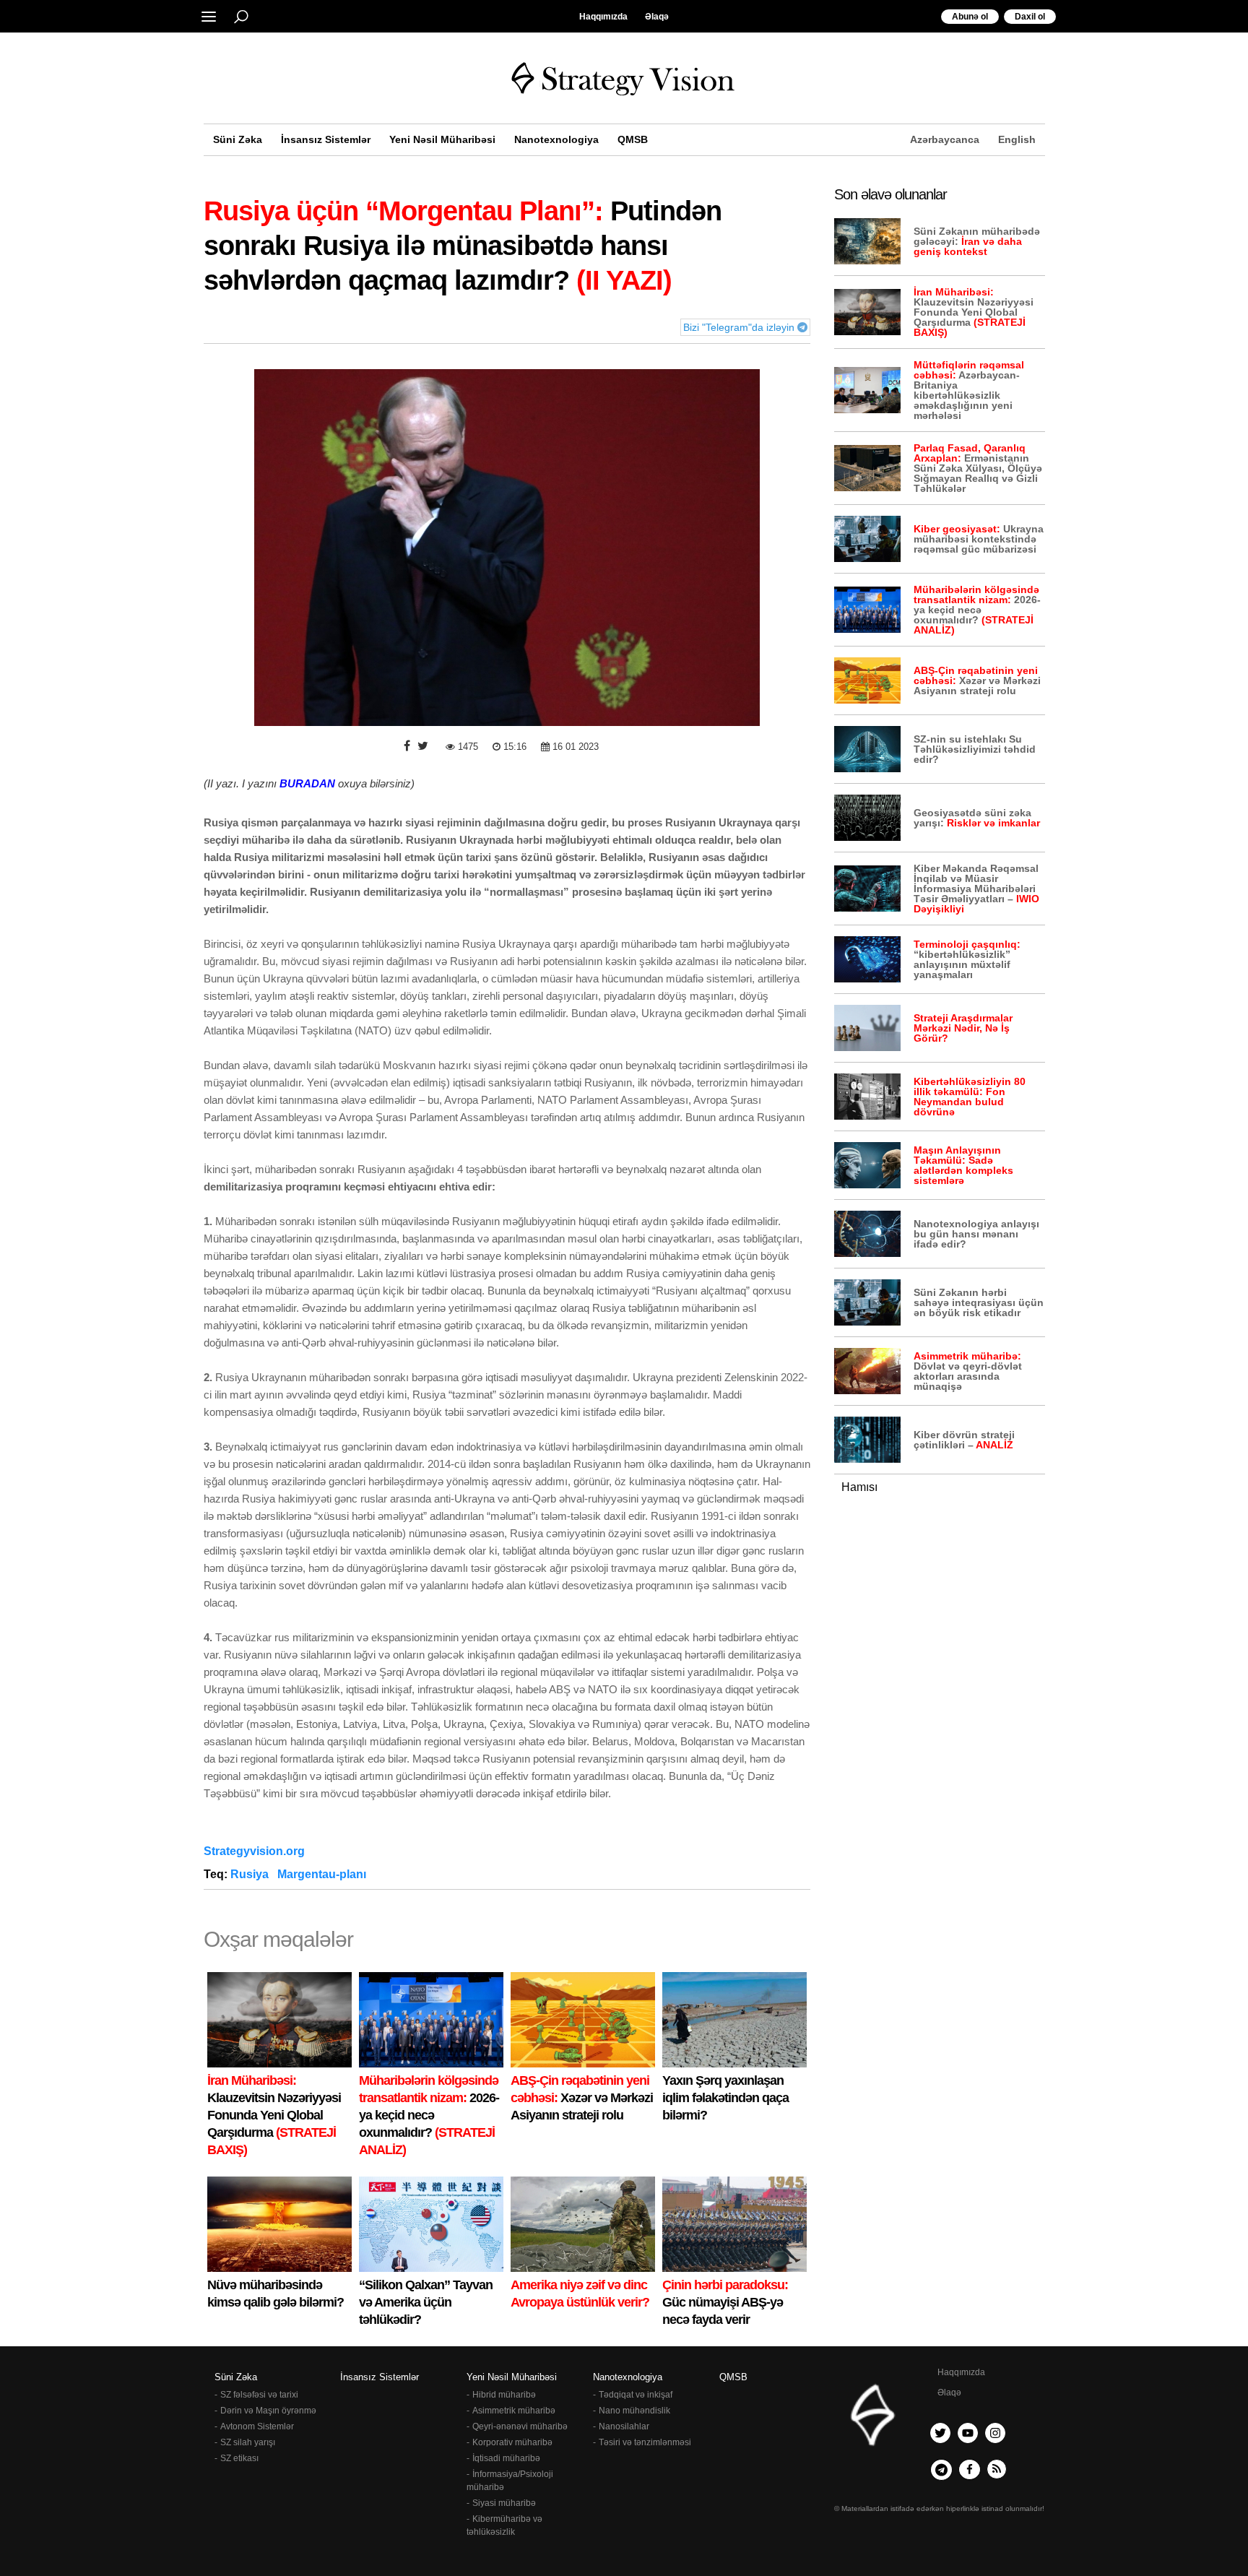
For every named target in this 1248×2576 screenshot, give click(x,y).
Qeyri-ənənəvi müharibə (520, 2426)
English (1017, 139)
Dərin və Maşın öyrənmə (268, 2411)
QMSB (633, 139)
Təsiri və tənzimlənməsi (645, 2442)
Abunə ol (970, 17)
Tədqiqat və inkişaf (636, 2395)
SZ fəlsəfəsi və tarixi (259, 2395)
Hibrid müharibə (504, 2395)
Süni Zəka (238, 139)
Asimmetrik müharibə (514, 2411)
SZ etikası (239, 2458)
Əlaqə (657, 17)
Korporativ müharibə (512, 2442)
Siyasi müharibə (504, 2503)
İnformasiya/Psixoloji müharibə (510, 2481)
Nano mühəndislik (634, 2411)
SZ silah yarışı (248, 2442)
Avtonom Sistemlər (257, 2426)
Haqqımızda (603, 17)
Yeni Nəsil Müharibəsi (442, 139)
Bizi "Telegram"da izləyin (740, 327)
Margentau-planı (323, 1874)
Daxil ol (1030, 17)
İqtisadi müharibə (506, 2458)
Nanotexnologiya (556, 139)
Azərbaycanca (945, 139)
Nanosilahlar (624, 2426)
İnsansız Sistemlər (326, 139)
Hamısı (859, 1487)
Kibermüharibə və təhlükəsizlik (504, 2525)
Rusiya (251, 1874)
